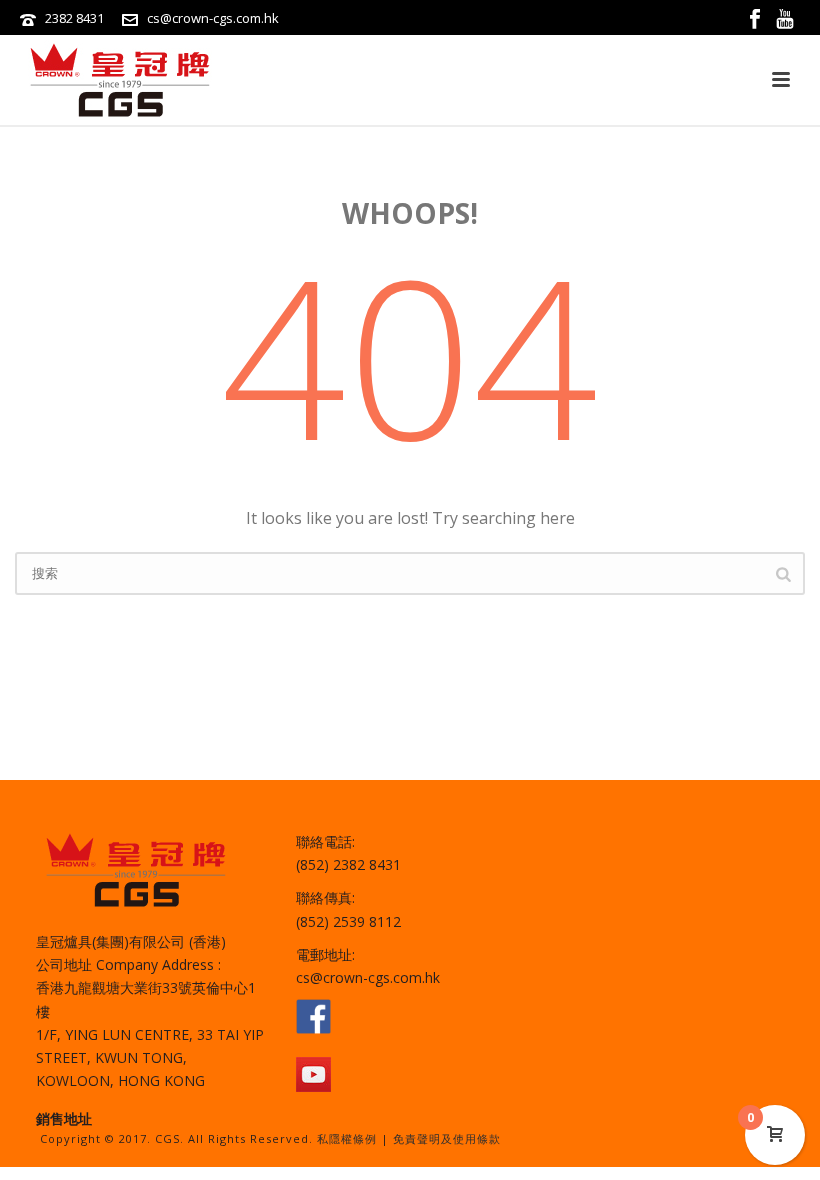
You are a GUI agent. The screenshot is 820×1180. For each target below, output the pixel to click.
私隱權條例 (347, 1138)
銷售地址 (64, 1118)
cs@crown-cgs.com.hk (213, 18)
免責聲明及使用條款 (447, 1138)
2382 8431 (74, 18)
